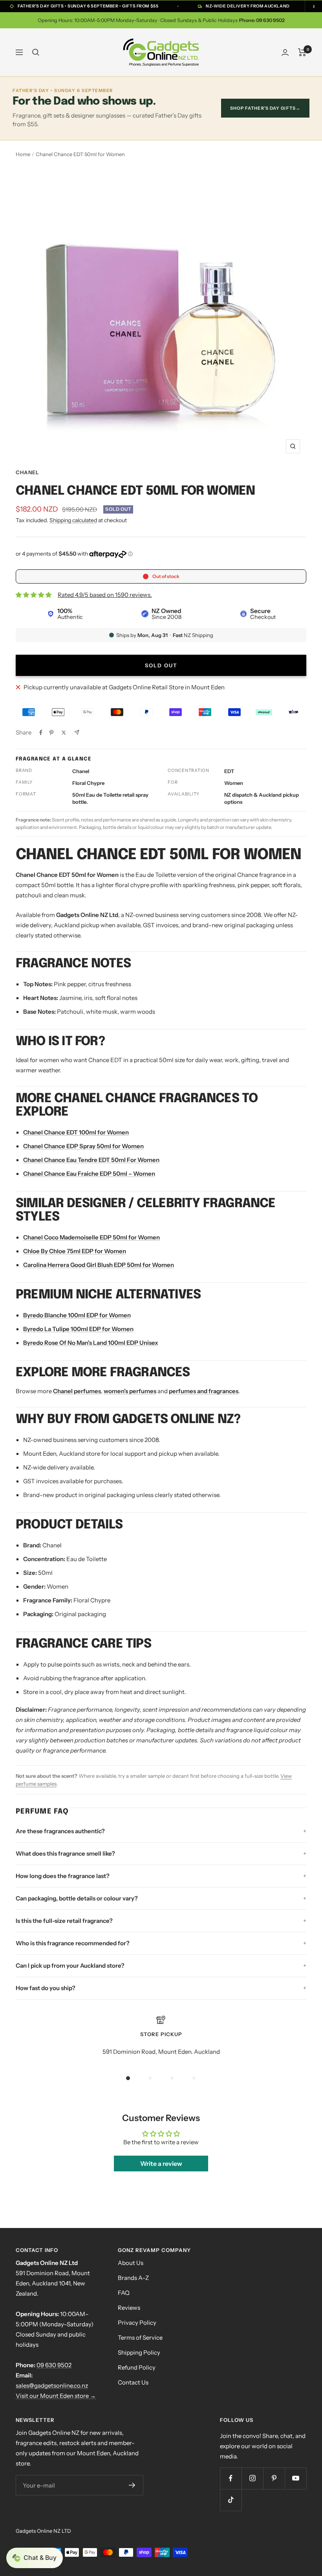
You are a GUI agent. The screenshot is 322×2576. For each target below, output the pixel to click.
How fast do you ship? (46, 1988)
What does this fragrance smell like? (65, 1853)
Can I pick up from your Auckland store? (70, 1966)
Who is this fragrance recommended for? (73, 1943)
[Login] (285, 52)
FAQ (124, 2293)
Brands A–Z (133, 2278)
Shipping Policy (139, 2352)
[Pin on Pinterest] (51, 733)
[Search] (36, 52)
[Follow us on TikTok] (231, 2500)
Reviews (129, 2308)
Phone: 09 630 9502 (262, 20)
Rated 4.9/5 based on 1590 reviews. (105, 595)
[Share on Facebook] (41, 733)
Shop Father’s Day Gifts (265, 108)
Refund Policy (137, 2367)
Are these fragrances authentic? (60, 1831)
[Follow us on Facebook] (231, 2478)
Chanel (27, 472)
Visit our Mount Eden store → (56, 2396)
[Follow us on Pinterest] (274, 2478)
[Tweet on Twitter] (64, 733)
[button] (35, 2558)
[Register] (132, 2485)
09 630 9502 (54, 2365)
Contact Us (133, 2382)
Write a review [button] (161, 2164)
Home (23, 154)
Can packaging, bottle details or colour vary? (77, 1898)
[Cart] (302, 52)
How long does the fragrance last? (63, 1876)
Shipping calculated (73, 520)
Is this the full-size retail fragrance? (64, 1921)
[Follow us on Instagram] (252, 2478)
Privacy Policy (137, 2323)
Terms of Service (140, 2338)
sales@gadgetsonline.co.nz (52, 2385)
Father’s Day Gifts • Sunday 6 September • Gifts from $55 (88, 6)
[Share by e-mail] (77, 732)
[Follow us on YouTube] (295, 2478)
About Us (131, 2263)
